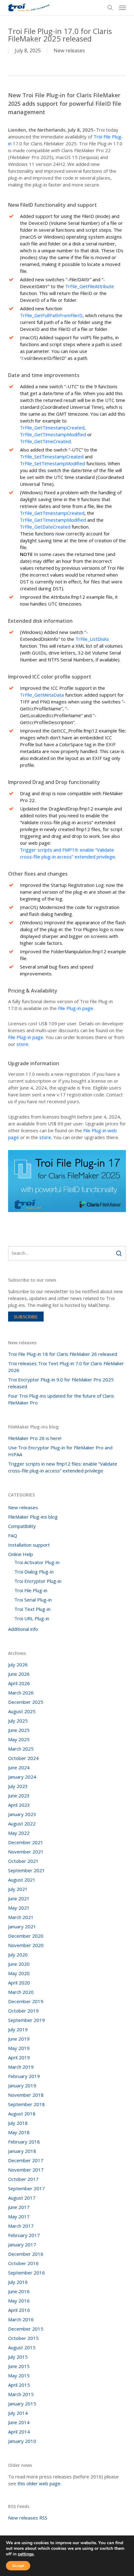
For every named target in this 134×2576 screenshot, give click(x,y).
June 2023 (19, 1795)
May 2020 (19, 1973)
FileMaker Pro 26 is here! (35, 1438)
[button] (122, 7)
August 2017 (22, 2198)
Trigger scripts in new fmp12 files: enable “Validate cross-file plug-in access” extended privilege (63, 1467)
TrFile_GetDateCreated (45, 527)
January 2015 (22, 2404)
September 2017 (26, 2188)
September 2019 (26, 2020)
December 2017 (26, 2160)
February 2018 (24, 2142)
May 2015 (19, 2375)
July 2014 (18, 2413)
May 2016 (19, 2301)
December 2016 (26, 2254)
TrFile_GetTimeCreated (45, 441)
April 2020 (19, 1983)
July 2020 (18, 1955)
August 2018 (22, 2114)
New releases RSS (28, 2518)
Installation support (29, 1545)
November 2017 (26, 2170)
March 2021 (21, 1917)
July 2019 (18, 2029)
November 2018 (26, 2095)
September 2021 (26, 1870)
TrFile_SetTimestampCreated (52, 457)
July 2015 (18, 2357)
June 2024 (19, 1767)
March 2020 (21, 1992)
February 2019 (24, 2076)
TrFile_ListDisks (92, 639)
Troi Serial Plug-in (33, 1600)
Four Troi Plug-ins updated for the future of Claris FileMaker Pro (61, 1399)
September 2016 (26, 2273)
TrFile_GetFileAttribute (90, 286)
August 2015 (22, 2347)
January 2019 (22, 2085)
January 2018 (22, 2151)
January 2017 (22, 2245)
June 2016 (19, 2291)
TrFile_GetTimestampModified (53, 434)
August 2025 (22, 1711)
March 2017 (21, 2226)
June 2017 (19, 2207)
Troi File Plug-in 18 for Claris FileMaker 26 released (63, 1354)
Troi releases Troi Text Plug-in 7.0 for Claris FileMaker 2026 (66, 1367)
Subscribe (26, 1317)
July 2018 (18, 2123)
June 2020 (19, 1964)
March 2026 (21, 1693)
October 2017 (23, 2179)
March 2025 (21, 1749)
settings (26, 2554)
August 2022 (22, 1824)
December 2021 (26, 1842)
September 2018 (26, 2104)
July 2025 (18, 1721)
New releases (69, 51)
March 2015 (21, 2394)
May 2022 (19, 1833)
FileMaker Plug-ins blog (33, 1517)
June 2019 (19, 2039)
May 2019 (19, 2048)
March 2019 (21, 2067)
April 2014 (19, 2432)
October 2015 (23, 2338)
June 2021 (19, 1898)
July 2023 (18, 1786)
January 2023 (22, 1814)
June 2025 (19, 1730)
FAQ (13, 1535)
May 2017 (19, 2216)
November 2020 (26, 1945)
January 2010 (22, 2441)
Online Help (21, 1554)
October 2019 (23, 2011)
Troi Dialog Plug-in (34, 1572)
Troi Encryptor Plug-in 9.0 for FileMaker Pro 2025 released (61, 1383)
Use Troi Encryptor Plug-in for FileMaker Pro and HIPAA (60, 1451)
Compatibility (22, 1526)
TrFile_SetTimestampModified (53, 463)
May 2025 (19, 1739)
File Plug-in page (76, 1008)
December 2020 (26, 1936)
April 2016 (19, 2310)
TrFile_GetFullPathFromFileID (51, 315)
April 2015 (19, 2385)
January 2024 (22, 1777)
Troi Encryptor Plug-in (38, 1581)
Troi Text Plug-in (32, 1609)
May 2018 (19, 2132)
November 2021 (26, 1852)
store (22, 1044)
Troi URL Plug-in (32, 1618)
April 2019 (19, 2057)
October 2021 (23, 1861)
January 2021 (22, 1926)
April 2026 (19, 1683)
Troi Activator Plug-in (37, 1562)
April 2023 (19, 1805)
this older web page (39, 2483)
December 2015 (26, 2329)
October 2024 (23, 1758)
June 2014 (19, 2422)
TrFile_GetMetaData (42, 695)
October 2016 (23, 2263)
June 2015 (19, 2366)
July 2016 (18, 2282)
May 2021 (19, 1908)
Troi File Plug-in (31, 1590)
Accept (18, 2566)
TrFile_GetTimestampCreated (52, 428)
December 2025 (26, 1702)
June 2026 (19, 1674)
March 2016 (21, 2319)
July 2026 (18, 1665)
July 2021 (18, 1889)
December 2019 (26, 2001)
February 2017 (24, 2235)
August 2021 (22, 1880)
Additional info (23, 1629)
